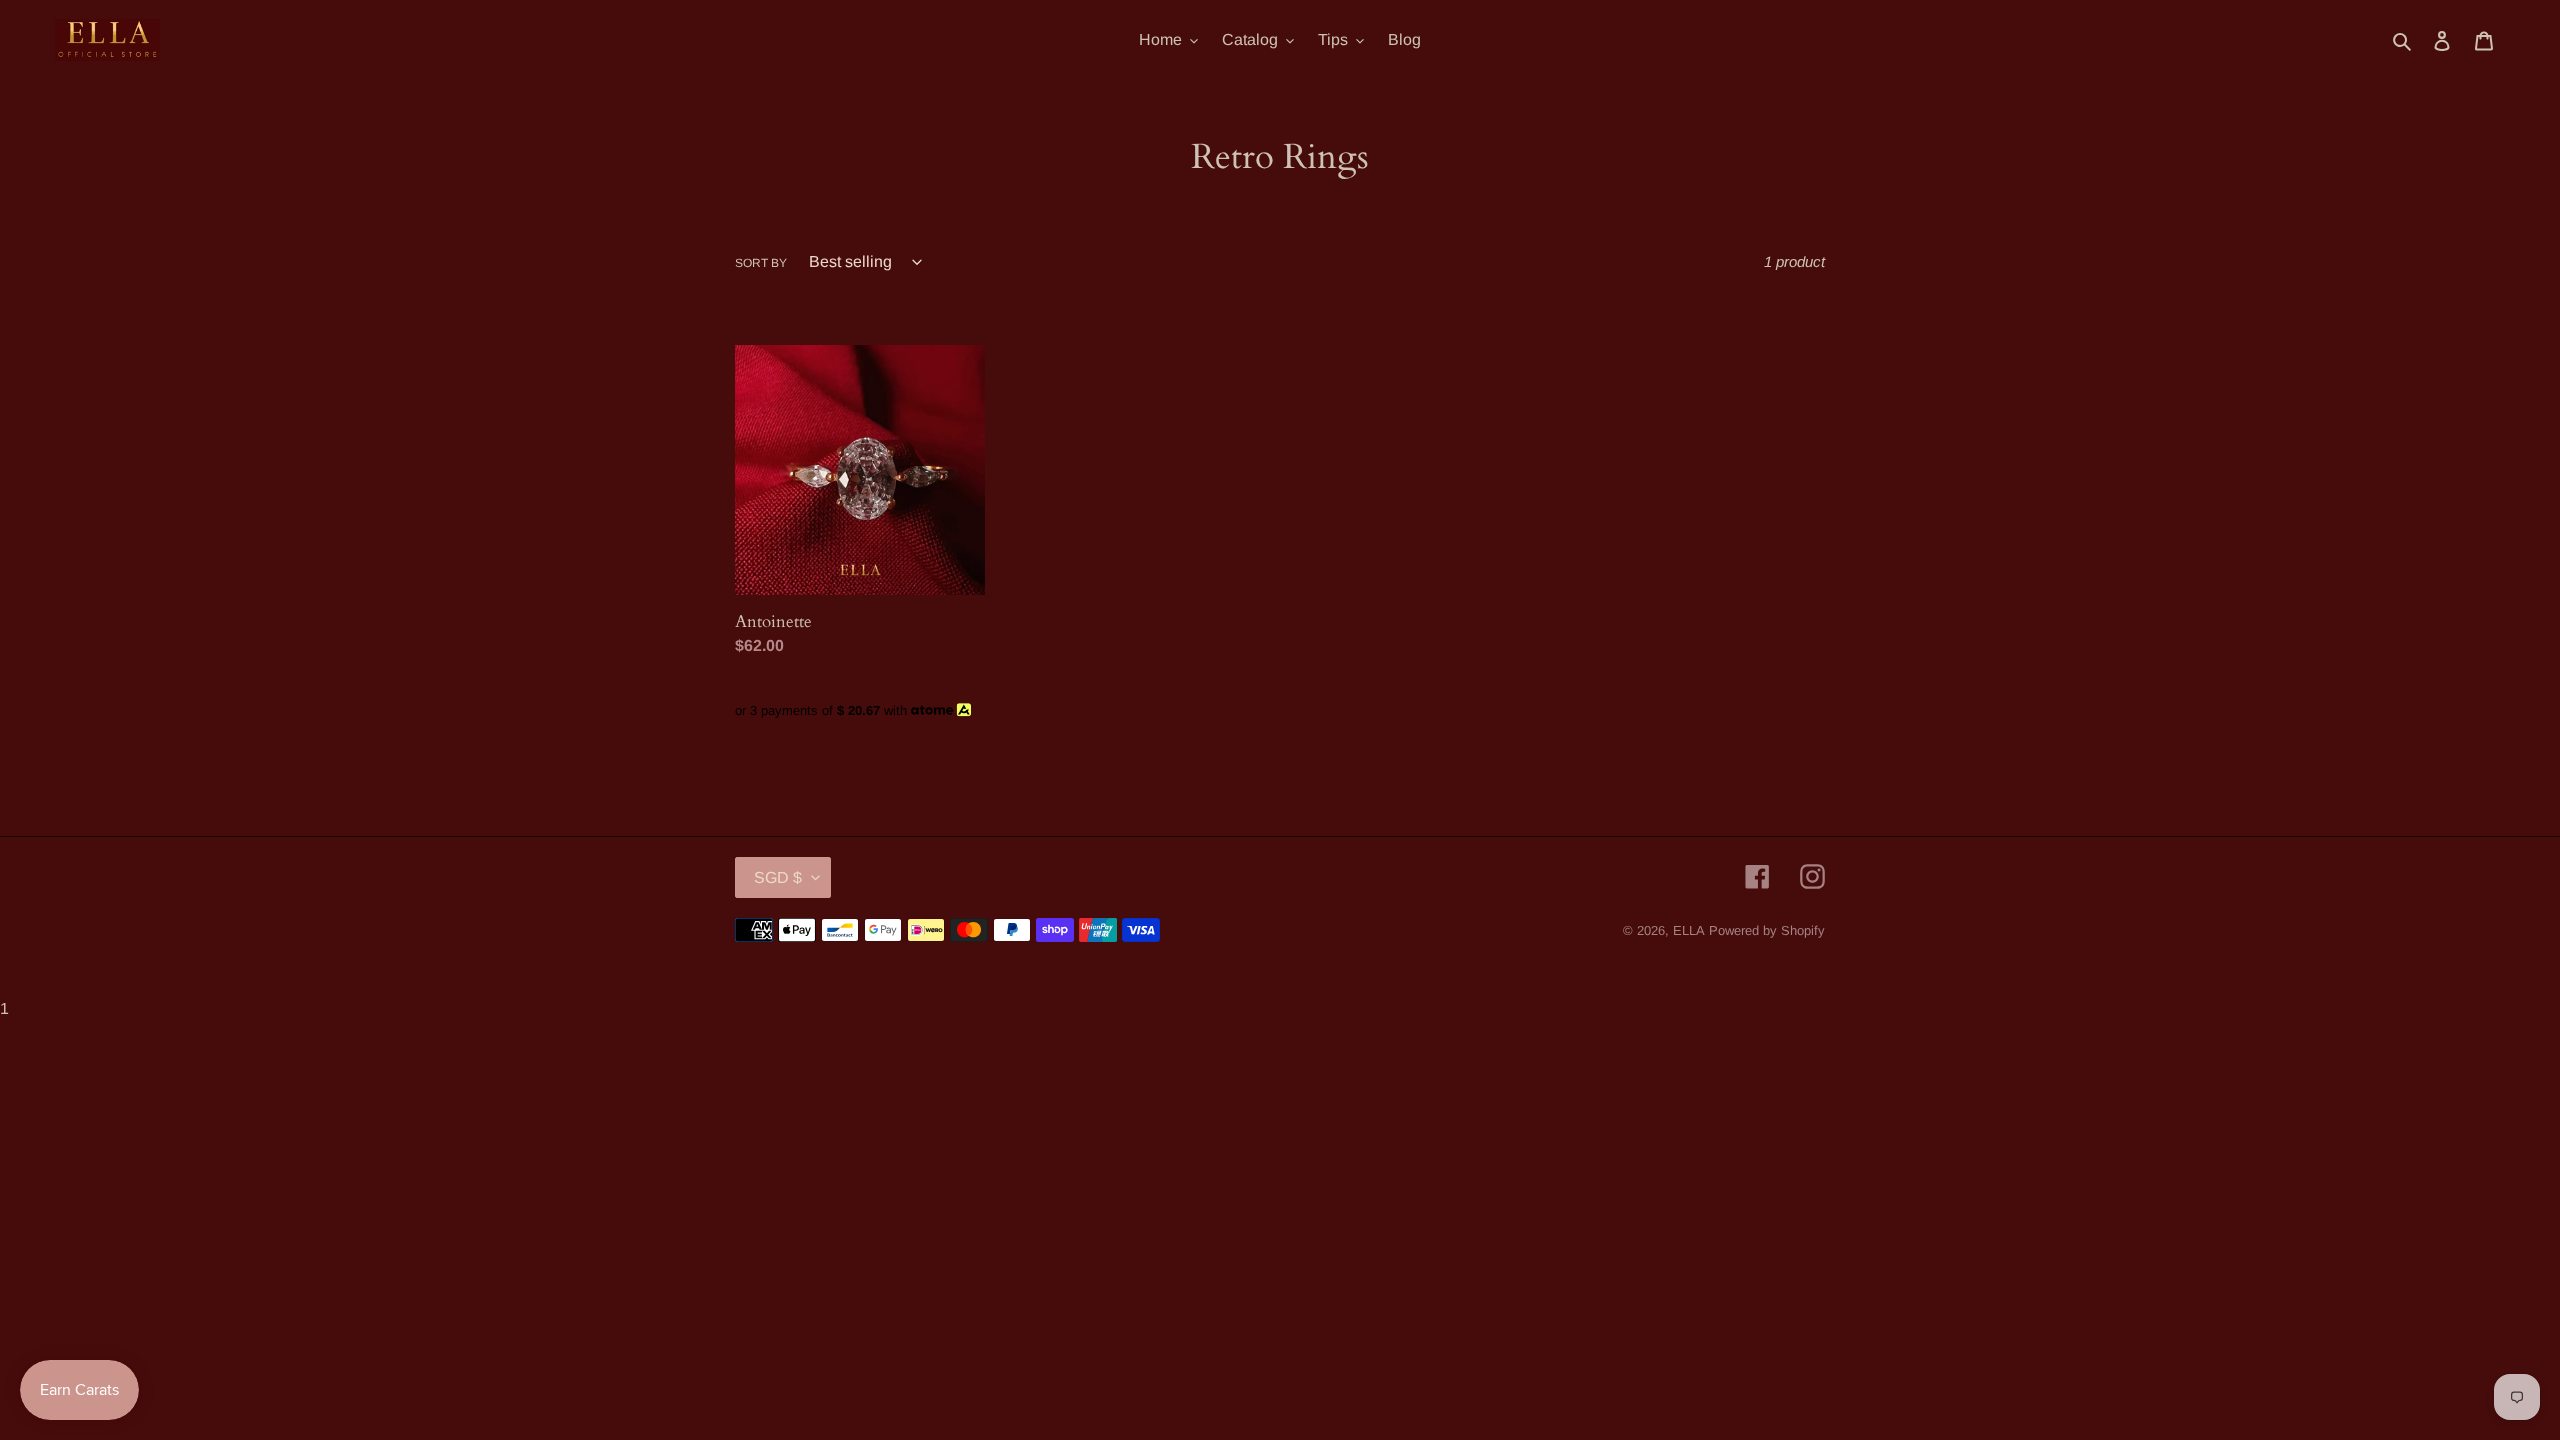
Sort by (761, 263)
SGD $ (778, 877)
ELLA (1689, 930)
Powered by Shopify (1767, 930)
